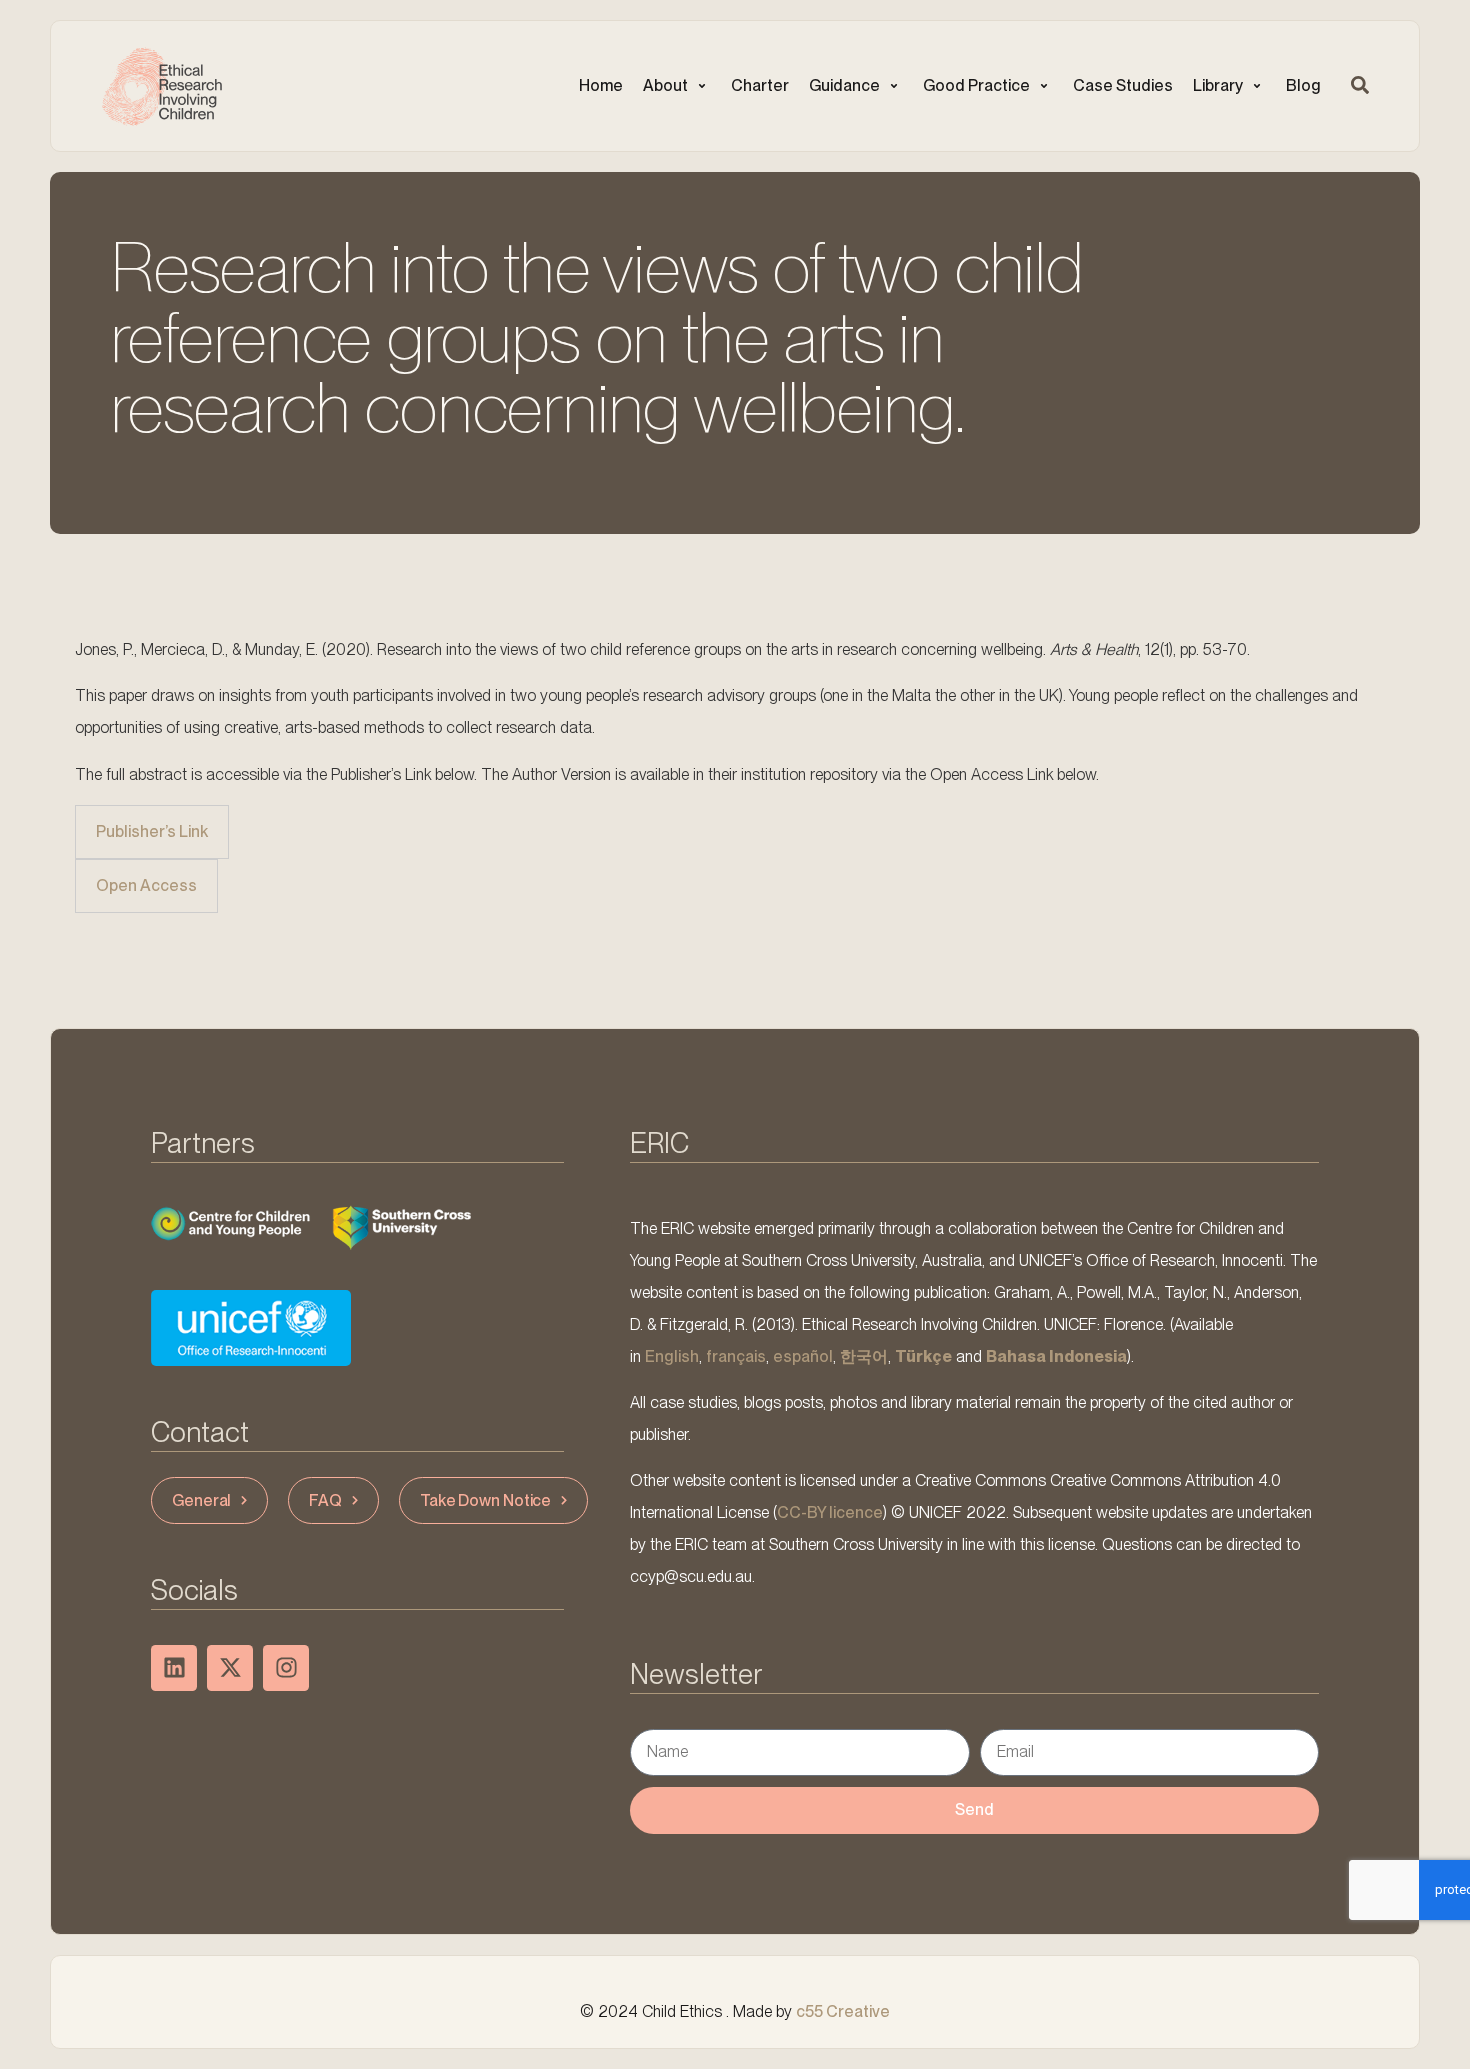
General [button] (201, 1500)
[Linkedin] (174, 1668)
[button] (677, 86)
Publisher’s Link (152, 831)
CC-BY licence (830, 1512)
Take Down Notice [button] (485, 1500)
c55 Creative (843, 2011)
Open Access (146, 885)
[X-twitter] (230, 1668)
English (672, 1356)
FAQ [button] (325, 1500)
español (803, 1356)
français (736, 1356)
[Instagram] (286, 1668)
